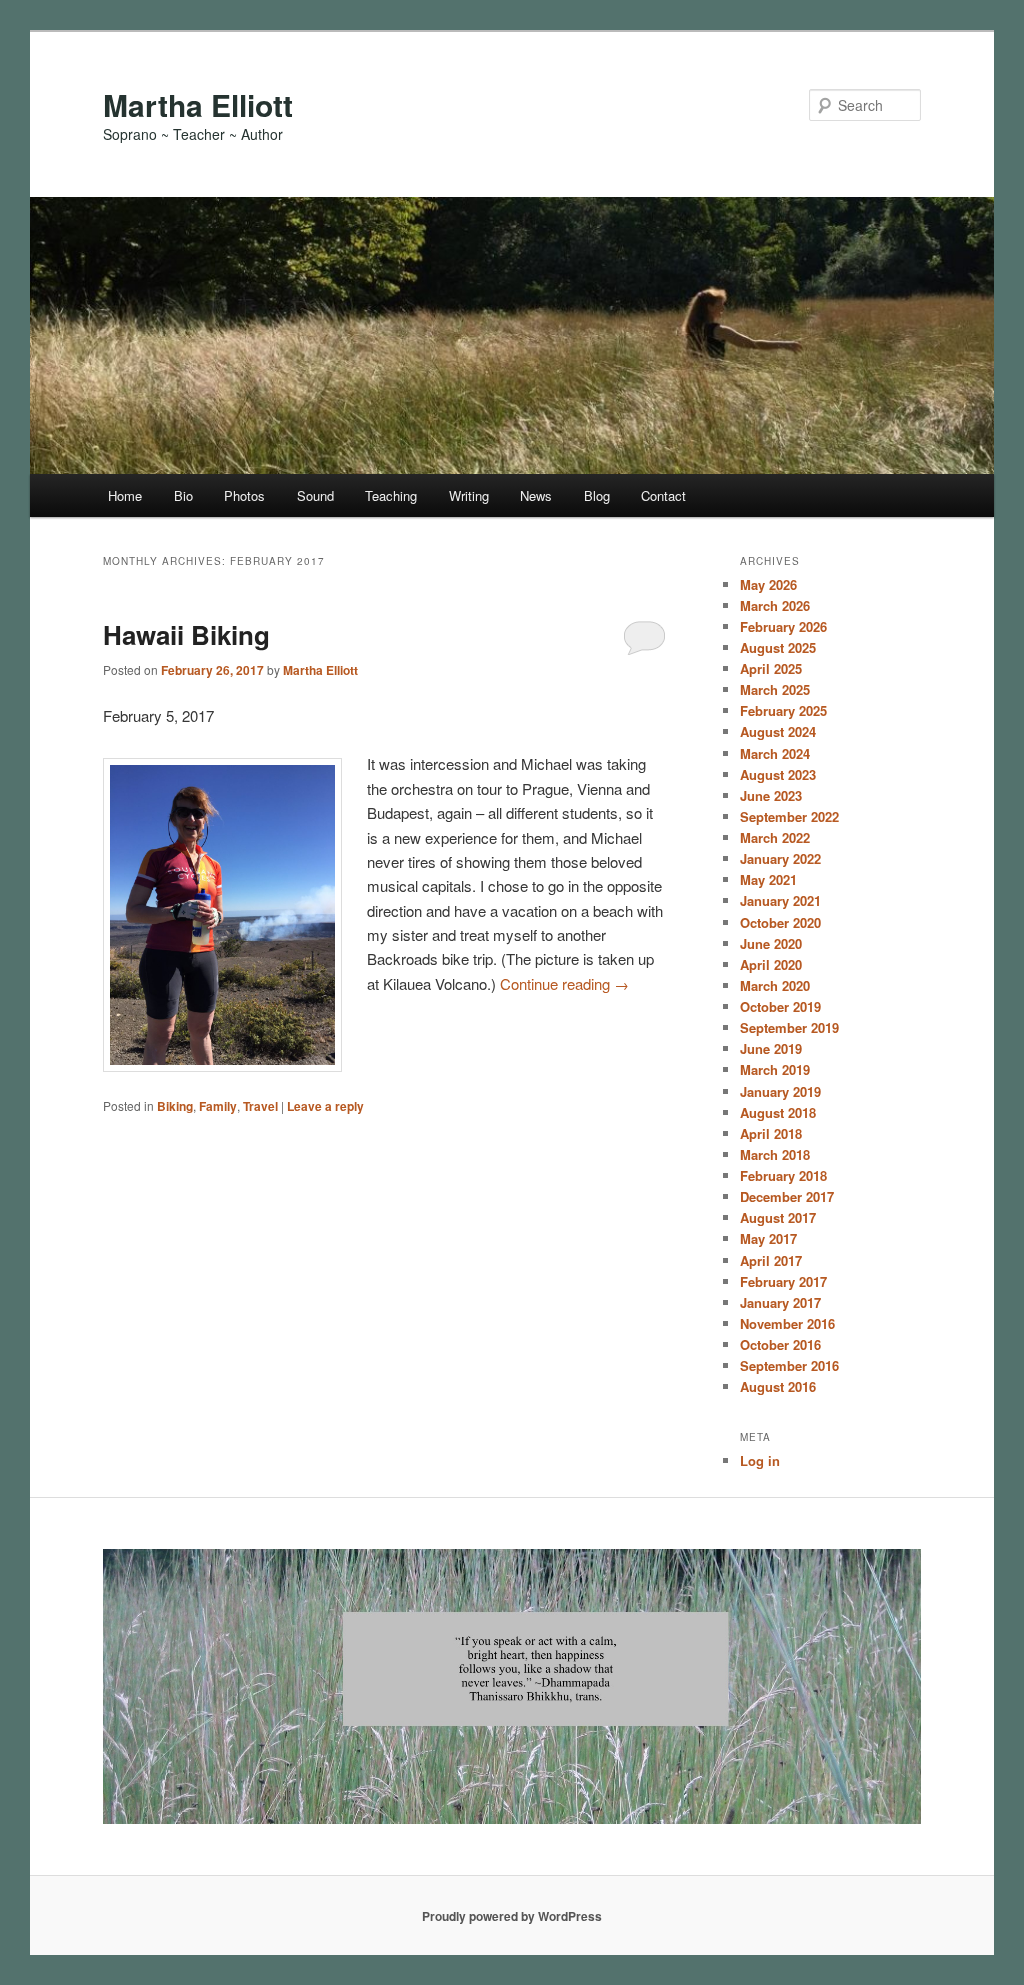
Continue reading (564, 983)
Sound (315, 495)
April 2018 (771, 1133)
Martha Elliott (198, 104)
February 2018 (783, 1175)
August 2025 (778, 647)
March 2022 (775, 837)
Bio (183, 495)
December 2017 (787, 1196)
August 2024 (778, 731)
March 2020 (775, 985)
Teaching (391, 495)
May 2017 (768, 1238)
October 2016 (780, 1344)
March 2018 (775, 1154)
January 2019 (780, 1091)
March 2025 (775, 689)
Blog (597, 495)
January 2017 (780, 1302)
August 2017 (778, 1217)
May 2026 (768, 584)
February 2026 (783, 626)
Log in (760, 1460)
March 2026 (775, 605)
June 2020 (771, 943)
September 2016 (789, 1365)
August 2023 (778, 774)
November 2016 (787, 1323)
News (536, 495)
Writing (469, 495)
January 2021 (780, 900)
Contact (663, 495)
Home (125, 495)
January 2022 (780, 858)
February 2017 (783, 1281)
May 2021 (768, 879)
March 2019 (775, 1069)
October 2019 (780, 1006)
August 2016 (778, 1386)
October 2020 (780, 922)
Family (218, 1106)
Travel (260, 1106)
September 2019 (789, 1027)
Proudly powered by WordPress (512, 1916)
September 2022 (789, 816)
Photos (244, 495)
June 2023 (771, 795)
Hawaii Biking (186, 634)
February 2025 (783, 710)
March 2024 (775, 753)
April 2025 (771, 668)
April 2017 (771, 1260)
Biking (175, 1106)
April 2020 (771, 964)
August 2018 (778, 1112)
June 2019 (771, 1048)
